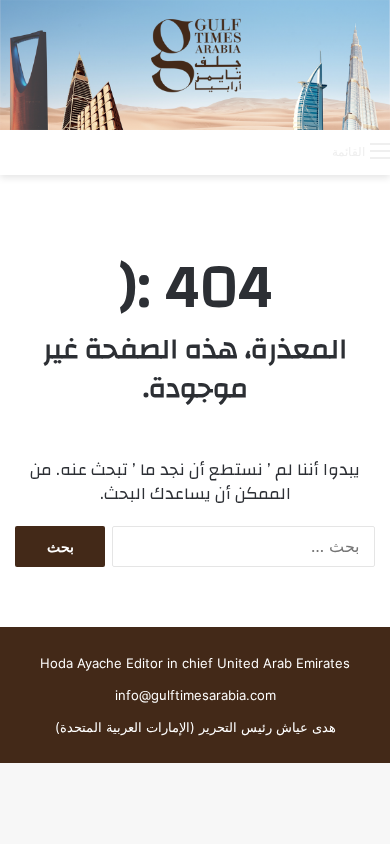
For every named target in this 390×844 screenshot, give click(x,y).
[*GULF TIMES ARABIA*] (195, 65)
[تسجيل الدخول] (237, 151)
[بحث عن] (307, 151)
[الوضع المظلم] (272, 151)
